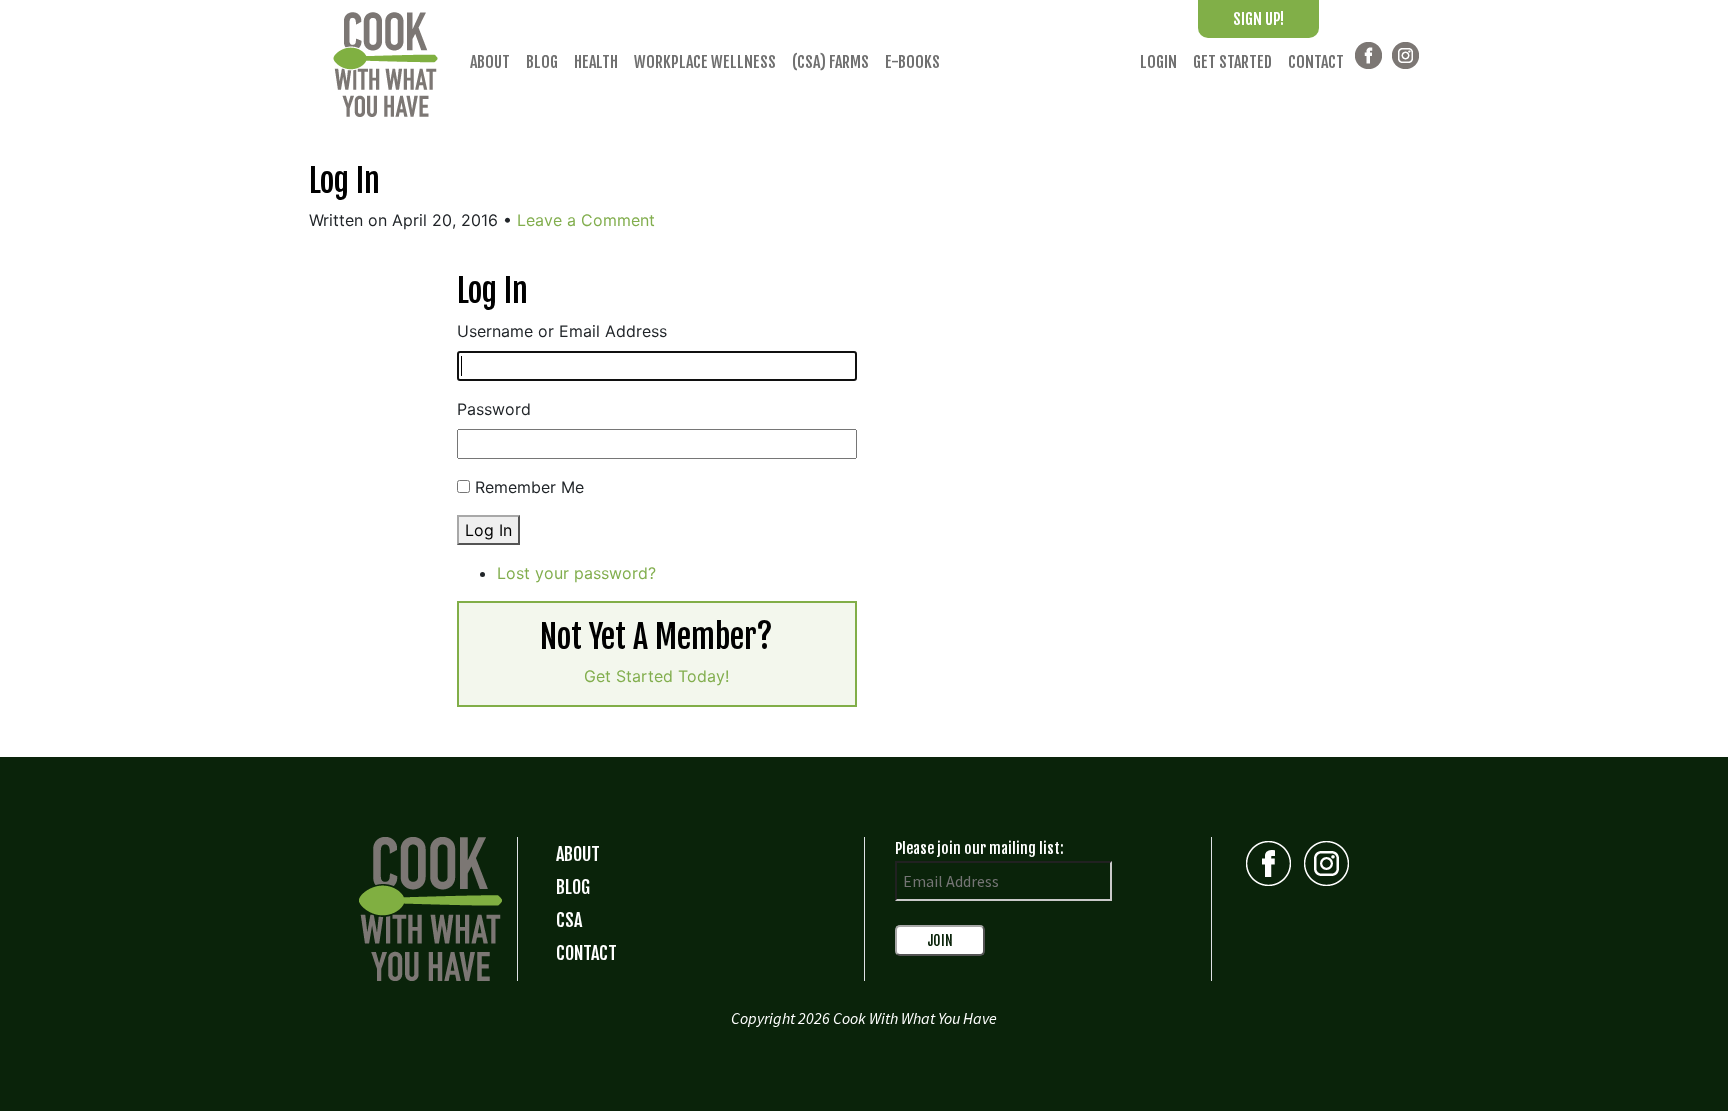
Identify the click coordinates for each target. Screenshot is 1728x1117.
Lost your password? (576, 573)
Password (494, 409)
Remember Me (529, 487)
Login (1158, 62)
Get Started (1232, 62)
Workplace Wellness (705, 62)
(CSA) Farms (830, 62)
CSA (569, 920)
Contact (1316, 62)
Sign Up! (1258, 19)
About (490, 62)
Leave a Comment (586, 220)
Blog (542, 62)
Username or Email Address (562, 331)
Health (596, 62)
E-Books (912, 62)
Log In (344, 181)
